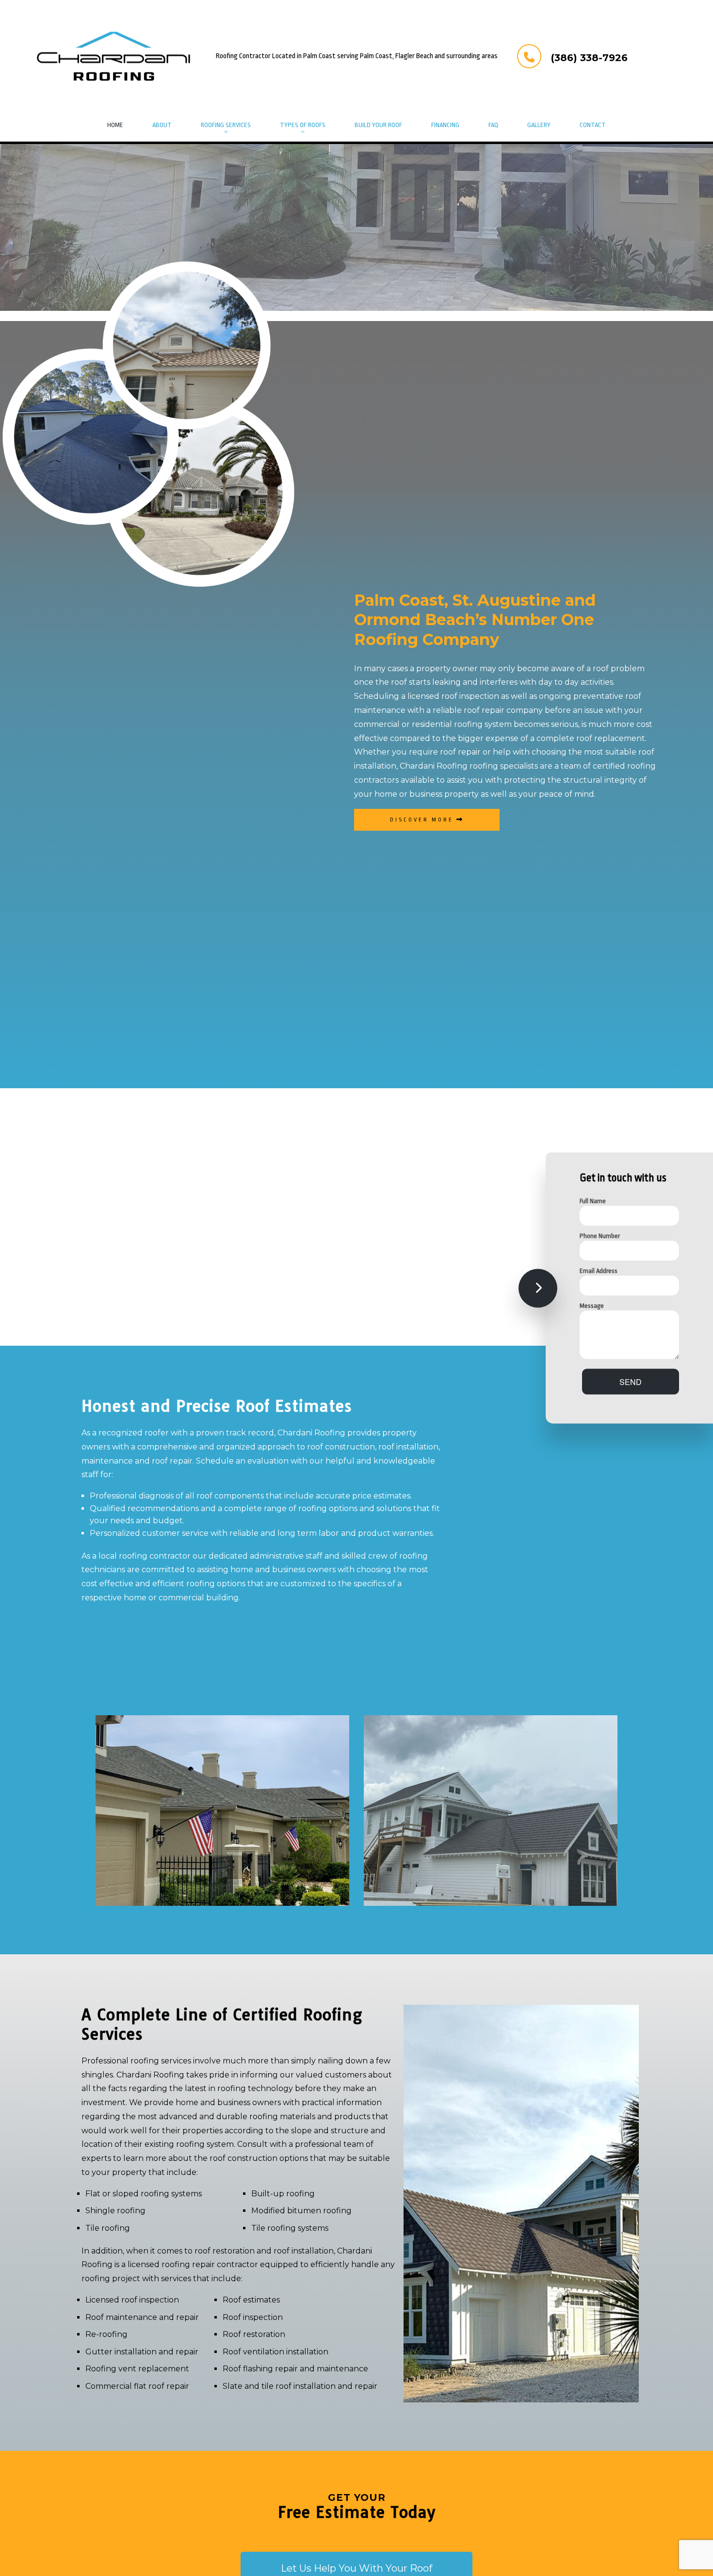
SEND (631, 1382)
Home (115, 125)
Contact (593, 125)
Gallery (539, 125)
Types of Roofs (303, 125)
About (162, 125)
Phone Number (600, 1236)
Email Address (599, 1271)
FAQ (493, 125)
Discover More (423, 820)
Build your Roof (378, 125)
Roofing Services (226, 125)
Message (592, 1306)
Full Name (593, 1201)
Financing (445, 125)
